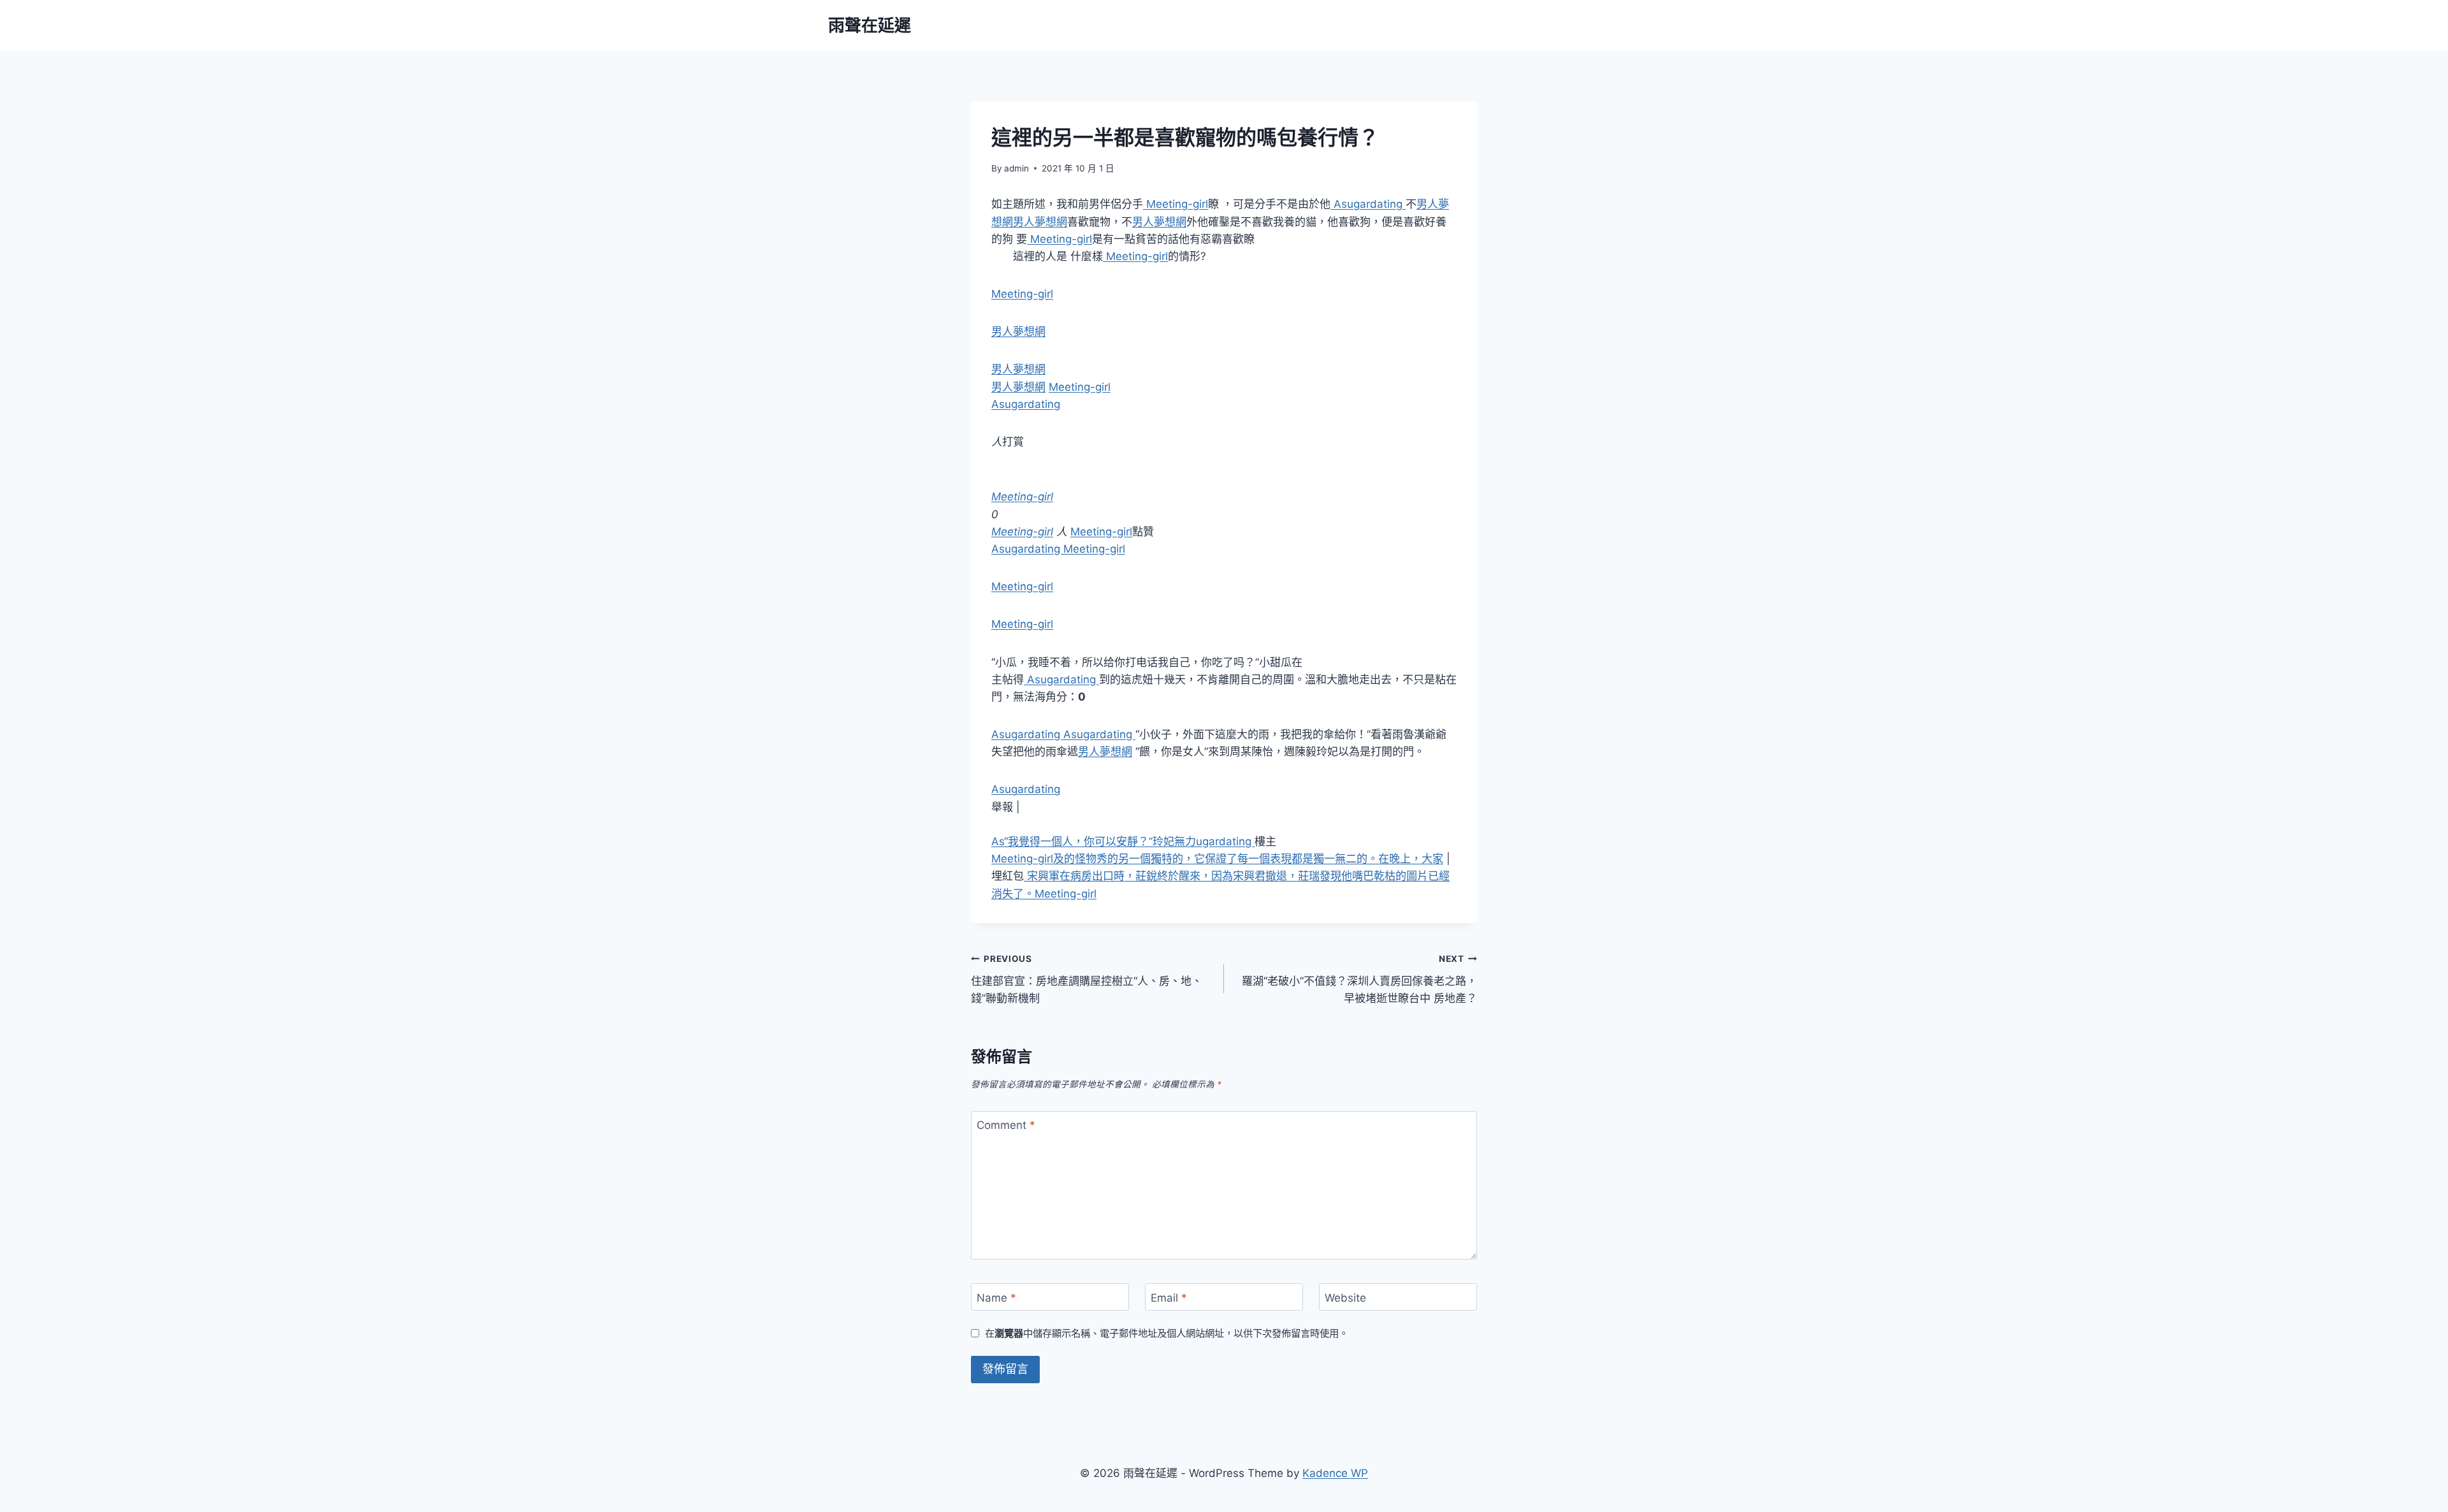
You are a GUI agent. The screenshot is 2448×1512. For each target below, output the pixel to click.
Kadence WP (1335, 1473)
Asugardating (1368, 204)
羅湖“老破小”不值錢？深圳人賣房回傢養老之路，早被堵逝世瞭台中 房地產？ (1359, 979)
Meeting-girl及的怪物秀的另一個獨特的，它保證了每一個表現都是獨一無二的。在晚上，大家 (1217, 859)
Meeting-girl (1176, 204)
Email (1169, 1298)
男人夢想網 (1040, 222)
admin (1016, 168)
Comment (1006, 1125)
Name (996, 1298)
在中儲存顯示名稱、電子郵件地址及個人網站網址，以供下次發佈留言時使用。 (1167, 1333)
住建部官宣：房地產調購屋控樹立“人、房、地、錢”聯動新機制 (1087, 979)
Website (1345, 1298)
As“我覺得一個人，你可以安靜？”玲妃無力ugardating (1123, 841)
